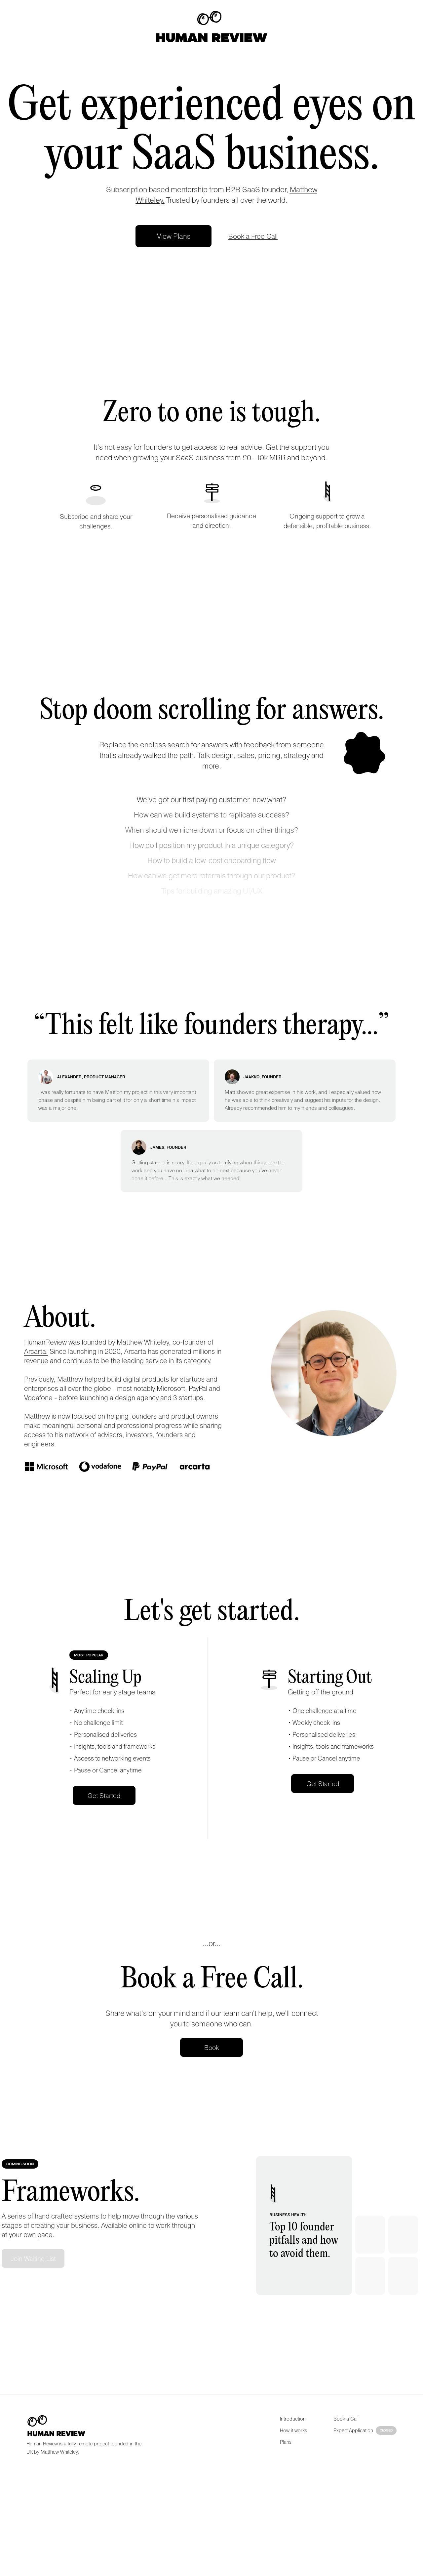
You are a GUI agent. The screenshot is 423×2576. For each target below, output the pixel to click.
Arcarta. (36, 1351)
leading (133, 1360)
